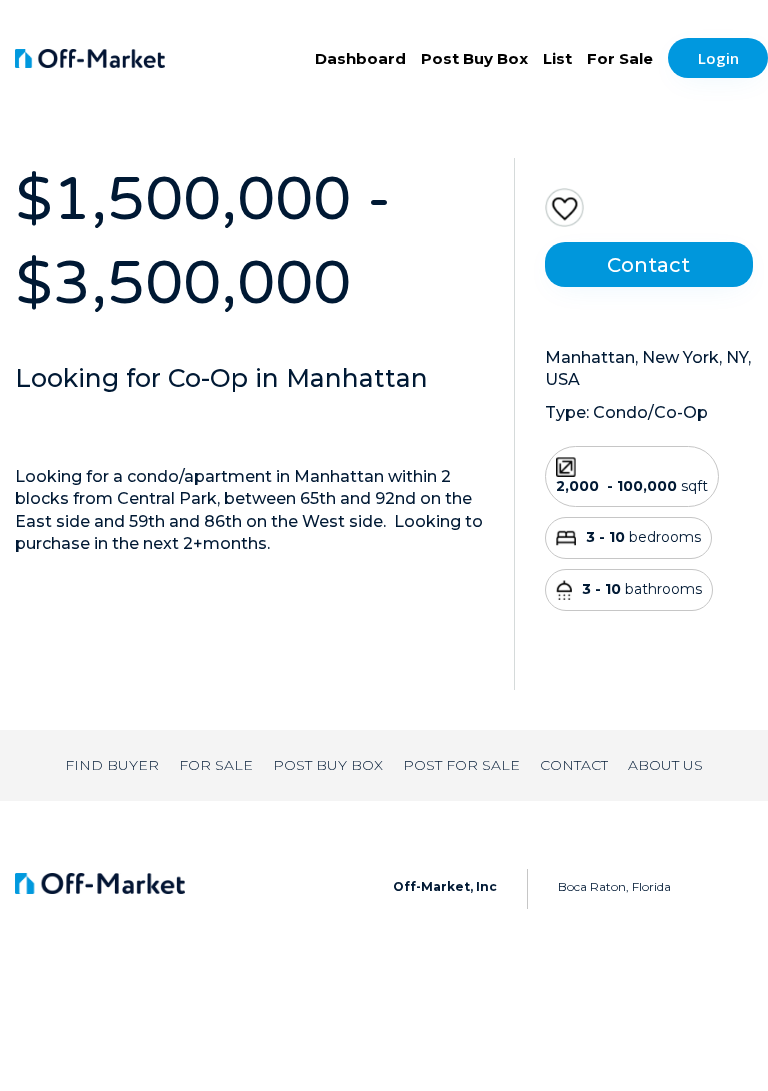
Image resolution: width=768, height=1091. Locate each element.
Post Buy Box (474, 58)
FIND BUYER (112, 765)
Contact (648, 265)
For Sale (620, 58)
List (557, 58)
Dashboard (360, 58)
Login (718, 58)
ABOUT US (665, 765)
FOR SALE (216, 765)
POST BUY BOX (328, 765)
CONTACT (574, 765)
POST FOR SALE (461, 765)
